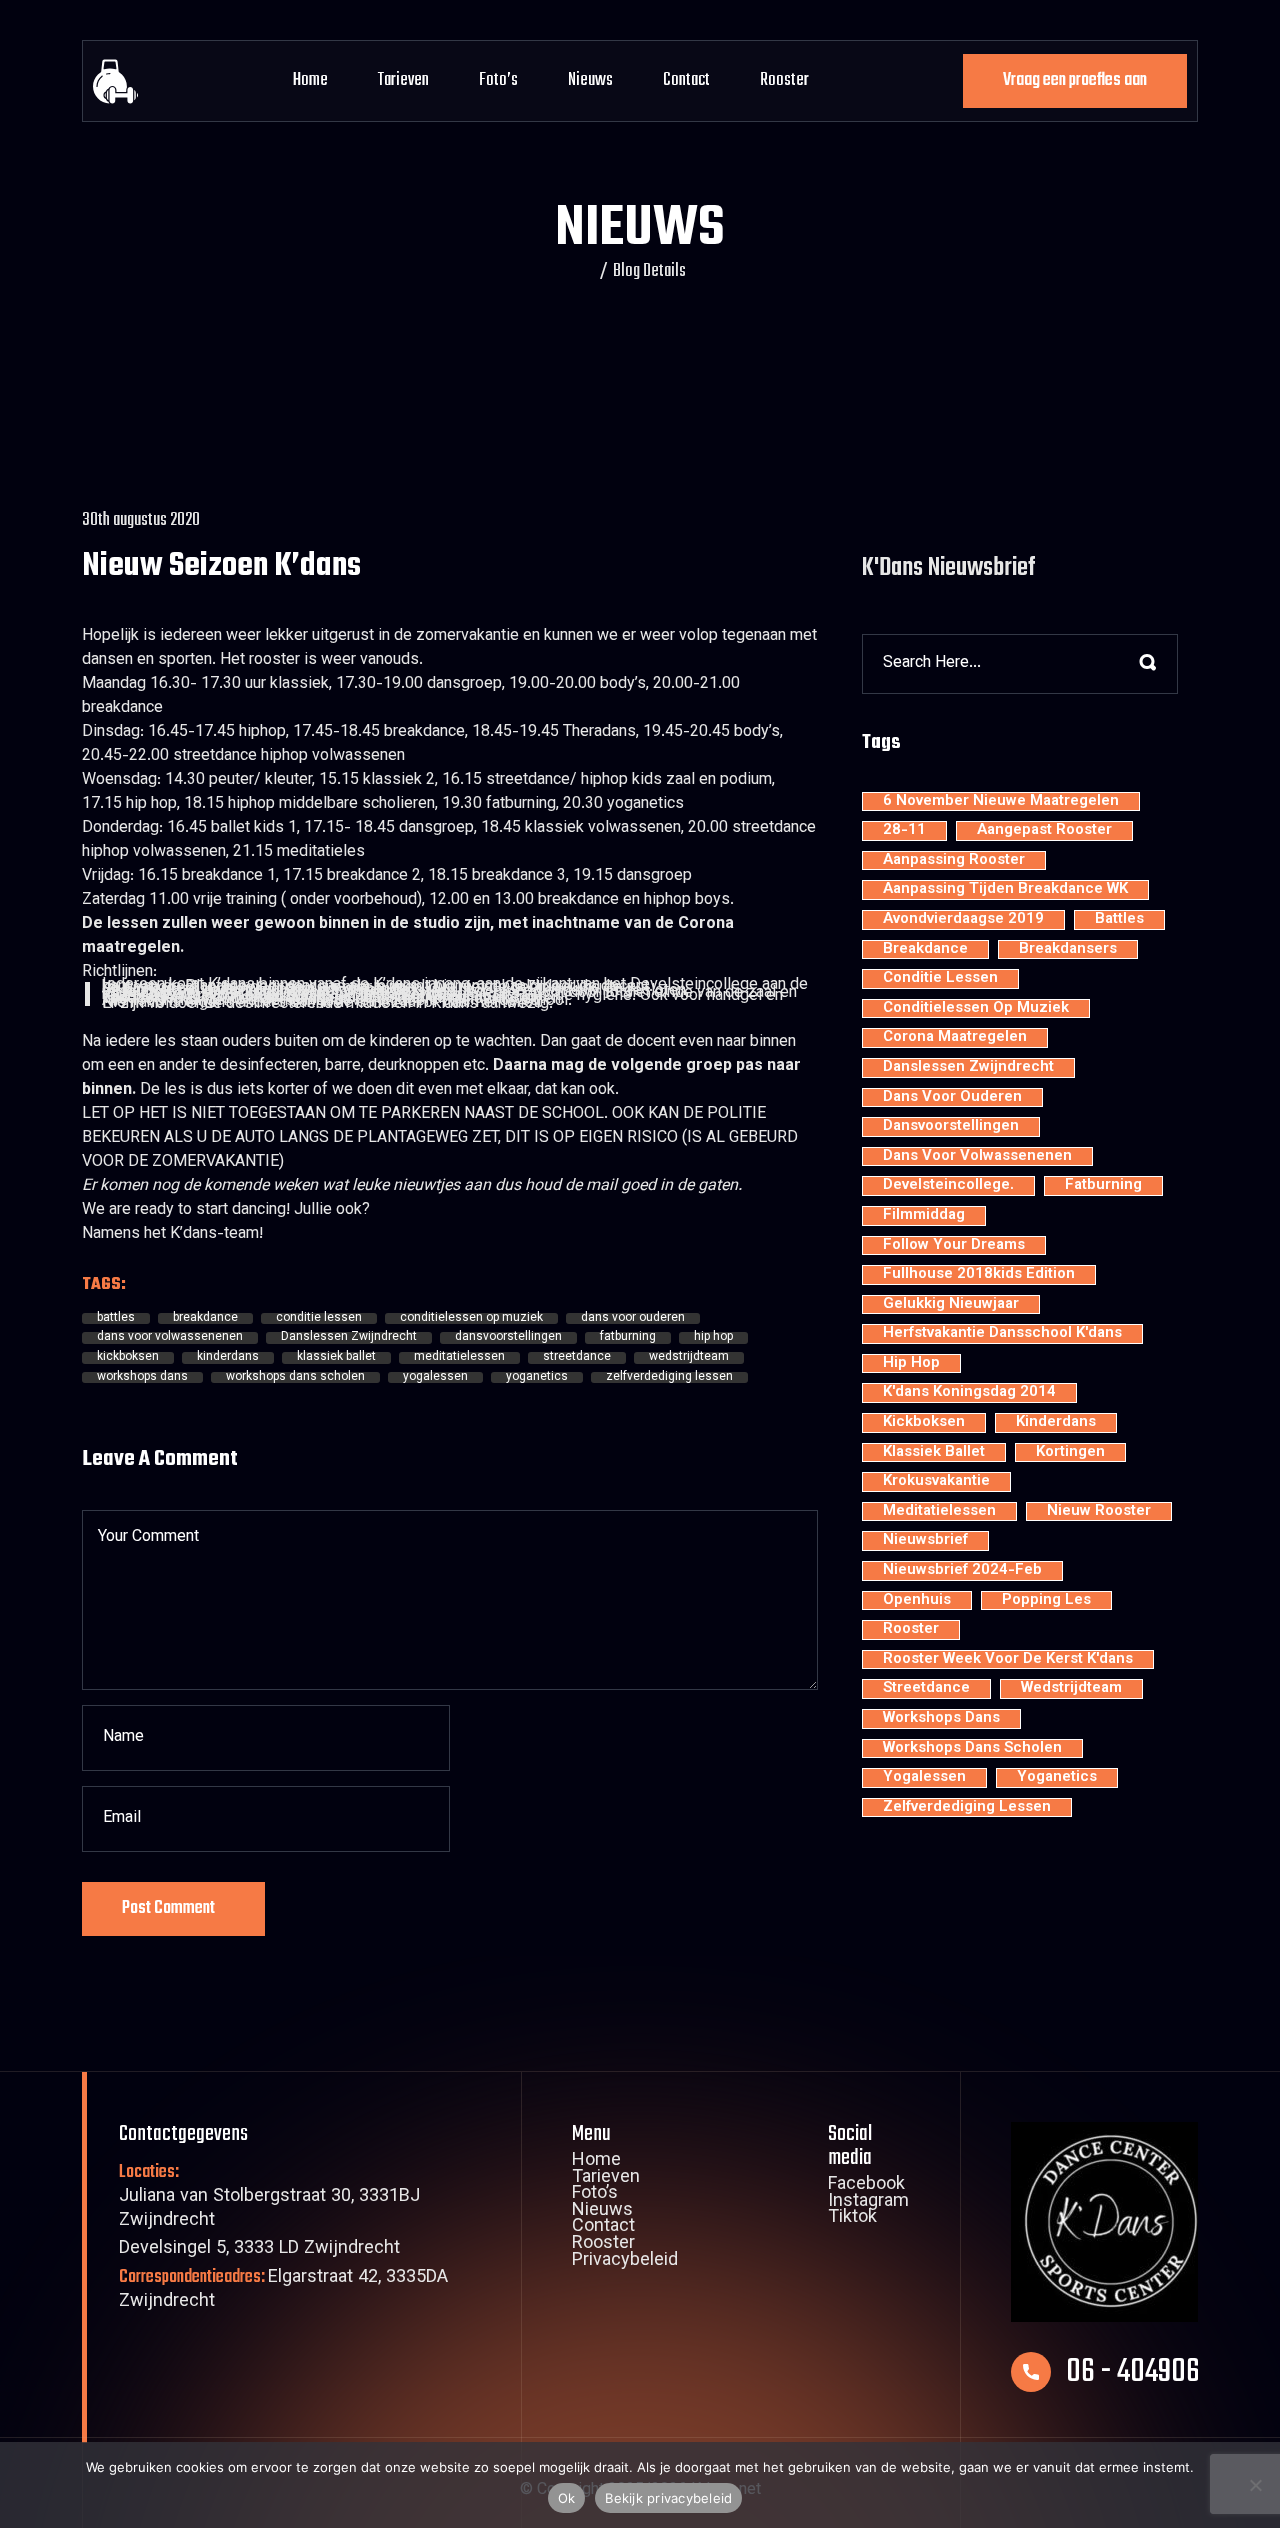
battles (116, 1319)
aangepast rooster (1044, 831)
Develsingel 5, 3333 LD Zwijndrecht (259, 2249)
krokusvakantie (936, 1482)
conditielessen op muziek (471, 1319)
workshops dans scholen (295, 1378)
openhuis (917, 1601)
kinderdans (228, 1358)
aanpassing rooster (954, 861)
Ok (567, 2498)
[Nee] (1255, 2485)
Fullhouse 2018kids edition (979, 1275)
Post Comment (168, 1908)
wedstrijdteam (689, 1358)
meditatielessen (459, 1358)
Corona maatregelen (955, 1038)
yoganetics (537, 1378)
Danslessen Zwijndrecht (349, 1338)
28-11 (904, 831)
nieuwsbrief (925, 1541)
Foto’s (498, 80)
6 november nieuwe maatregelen (1001, 802)
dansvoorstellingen (508, 1338)
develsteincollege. (948, 1186)
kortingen (1070, 1453)
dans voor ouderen (633, 1319)
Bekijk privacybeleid (668, 2498)
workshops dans (142, 1378)
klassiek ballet (336, 1358)
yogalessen (435, 1378)
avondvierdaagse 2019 (963, 920)
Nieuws (590, 80)
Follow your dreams (954, 1246)
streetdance (577, 1358)
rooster (911, 1630)
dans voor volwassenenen (170, 1338)
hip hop (713, 1338)
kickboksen (128, 1358)
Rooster (784, 80)
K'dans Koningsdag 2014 (969, 1393)
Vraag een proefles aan (1075, 80)
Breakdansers (1068, 950)
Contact (686, 80)
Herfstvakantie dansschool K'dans (1002, 1334)
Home (310, 80)
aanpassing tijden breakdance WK (1005, 890)
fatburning (628, 1338)
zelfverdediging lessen (669, 1378)
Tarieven (403, 80)
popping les (1046, 1601)
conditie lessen (319, 1319)
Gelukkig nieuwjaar (951, 1305)
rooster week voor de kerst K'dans (1008, 1660)
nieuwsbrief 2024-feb (962, 1571)
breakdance (205, 1319)
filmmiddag (924, 1216)
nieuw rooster (1099, 1512)
